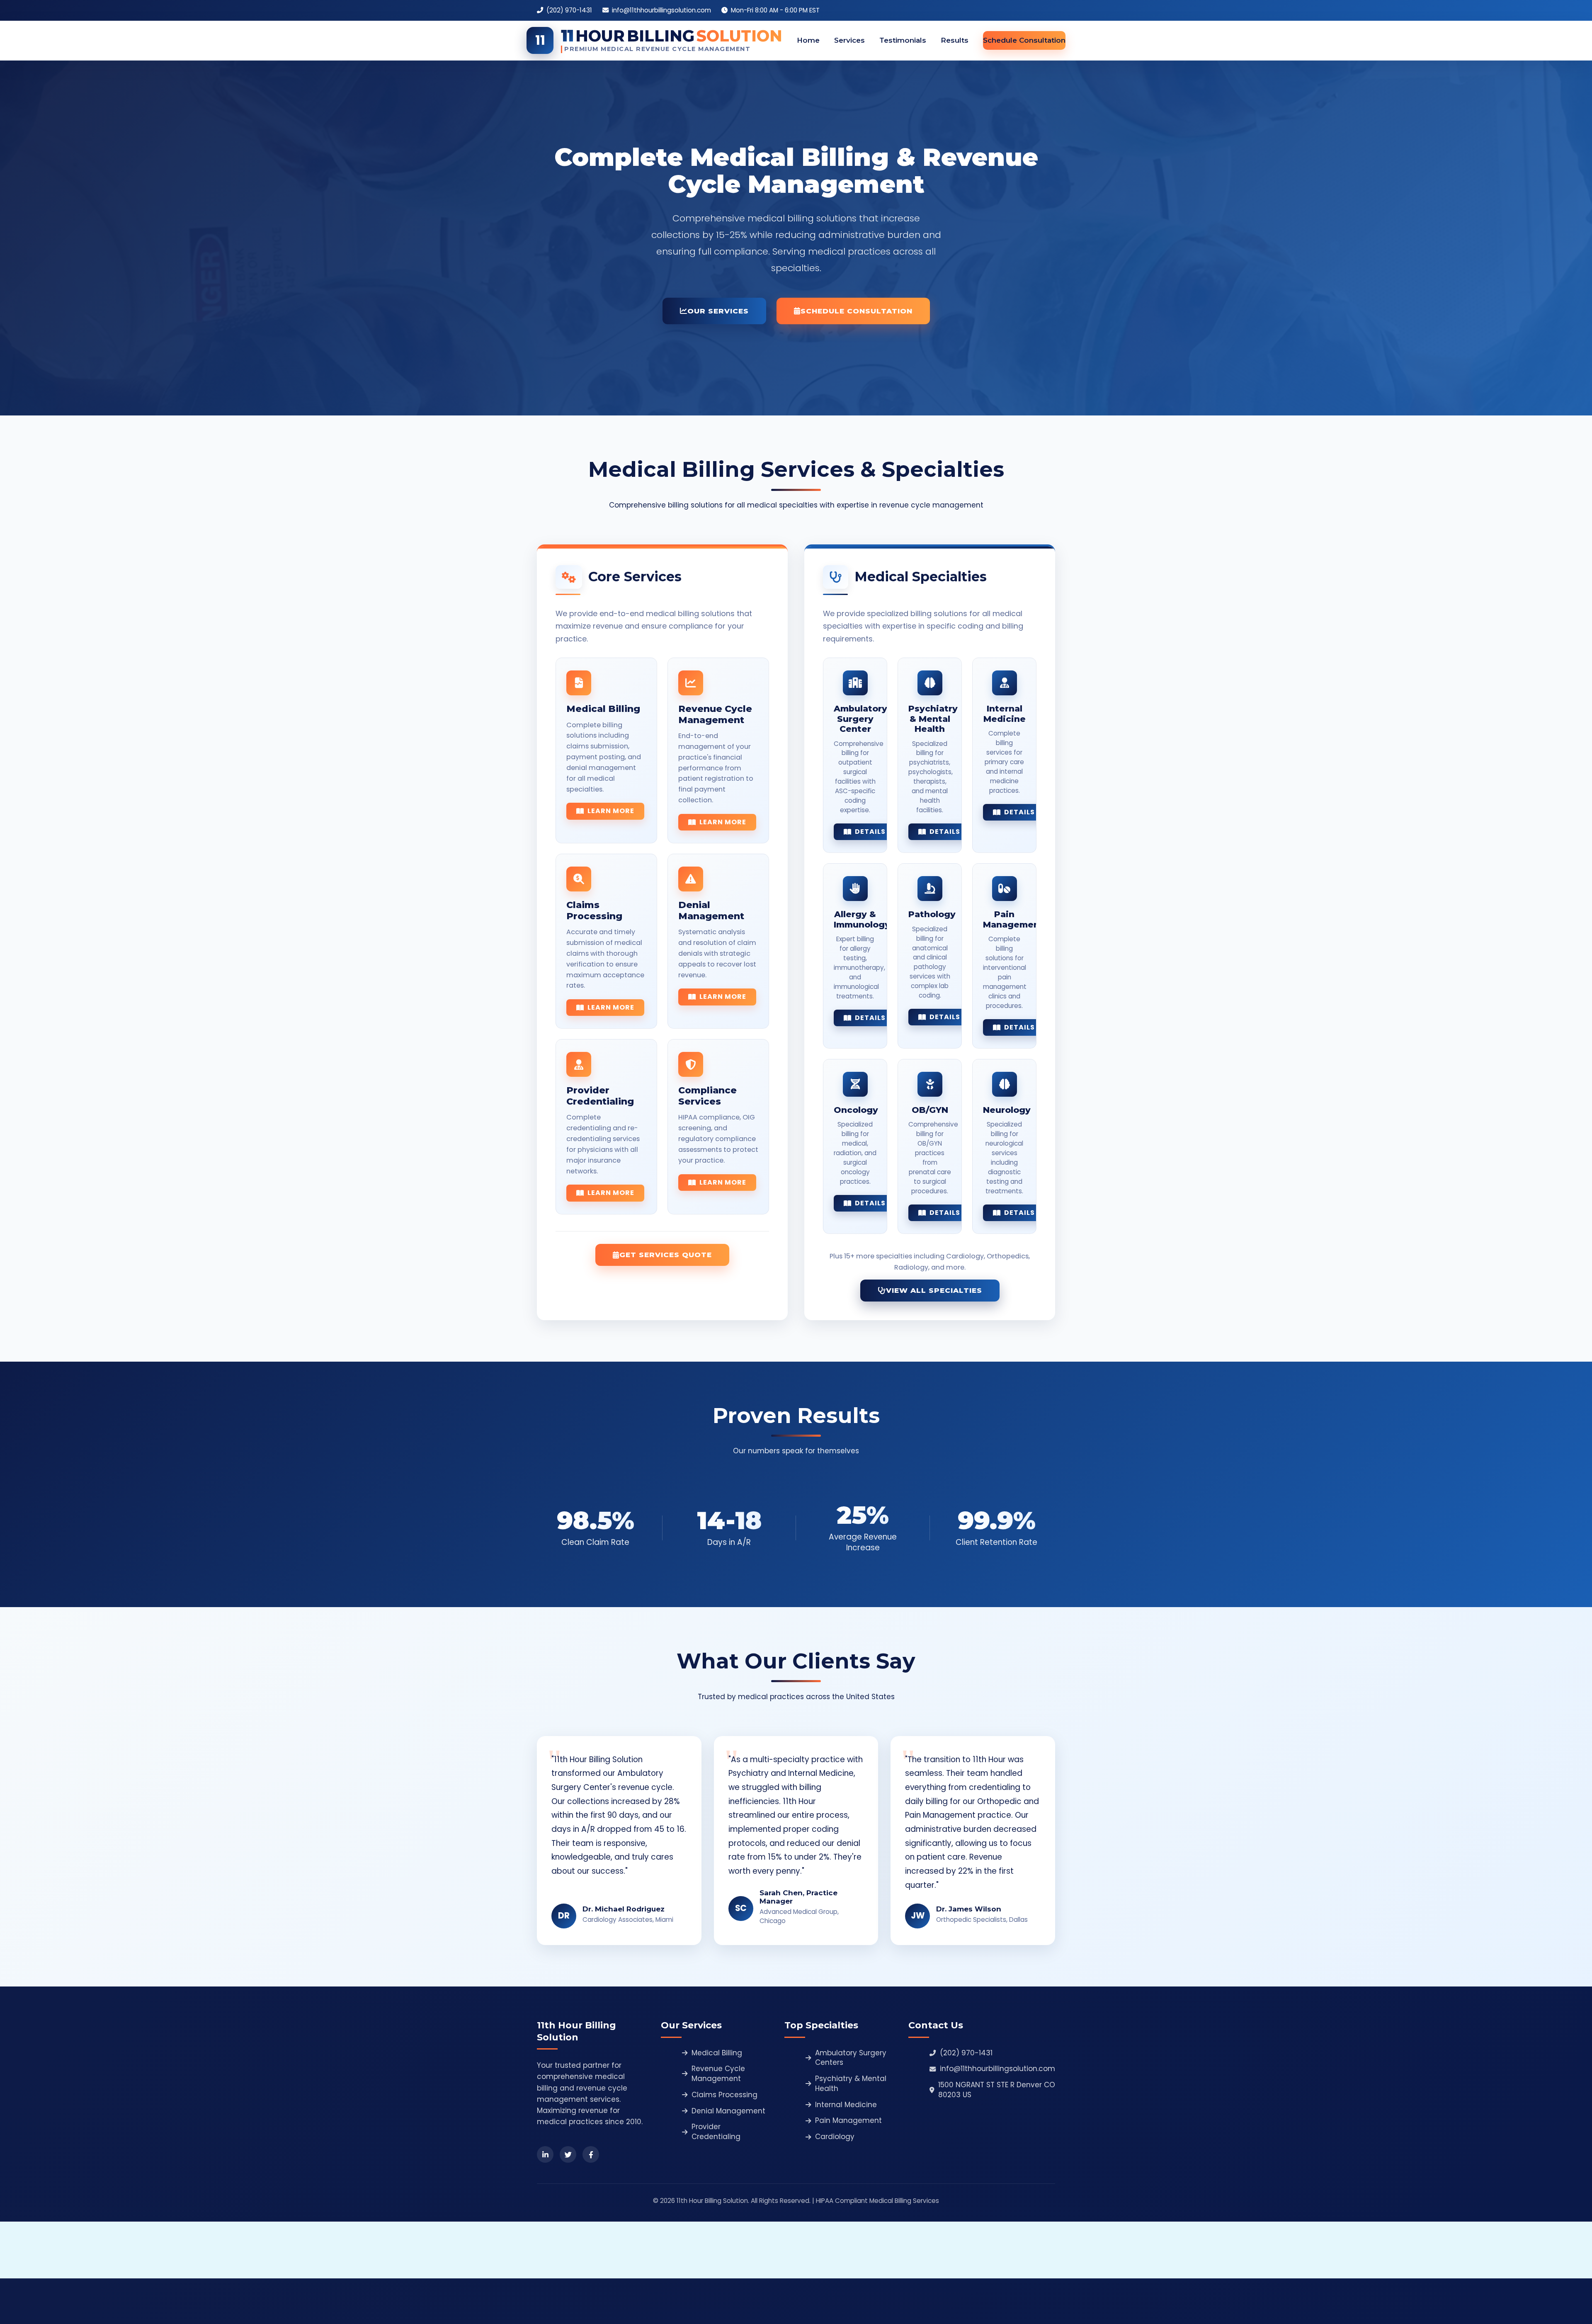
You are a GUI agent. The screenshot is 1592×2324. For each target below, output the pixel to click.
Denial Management (728, 2111)
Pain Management (848, 2121)
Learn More (611, 811)
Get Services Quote (666, 1255)
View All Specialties (934, 1290)
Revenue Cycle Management (718, 2074)
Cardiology (835, 2137)
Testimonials (903, 40)
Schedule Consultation (1024, 40)
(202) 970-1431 (966, 2053)
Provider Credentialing (716, 2132)
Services (849, 40)
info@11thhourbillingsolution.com (997, 2069)
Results (955, 40)
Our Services (718, 311)
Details (870, 832)
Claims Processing (724, 2095)
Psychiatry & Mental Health (851, 2084)
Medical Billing (717, 2053)
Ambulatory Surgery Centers (851, 2058)
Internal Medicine (846, 2105)
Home (808, 40)
